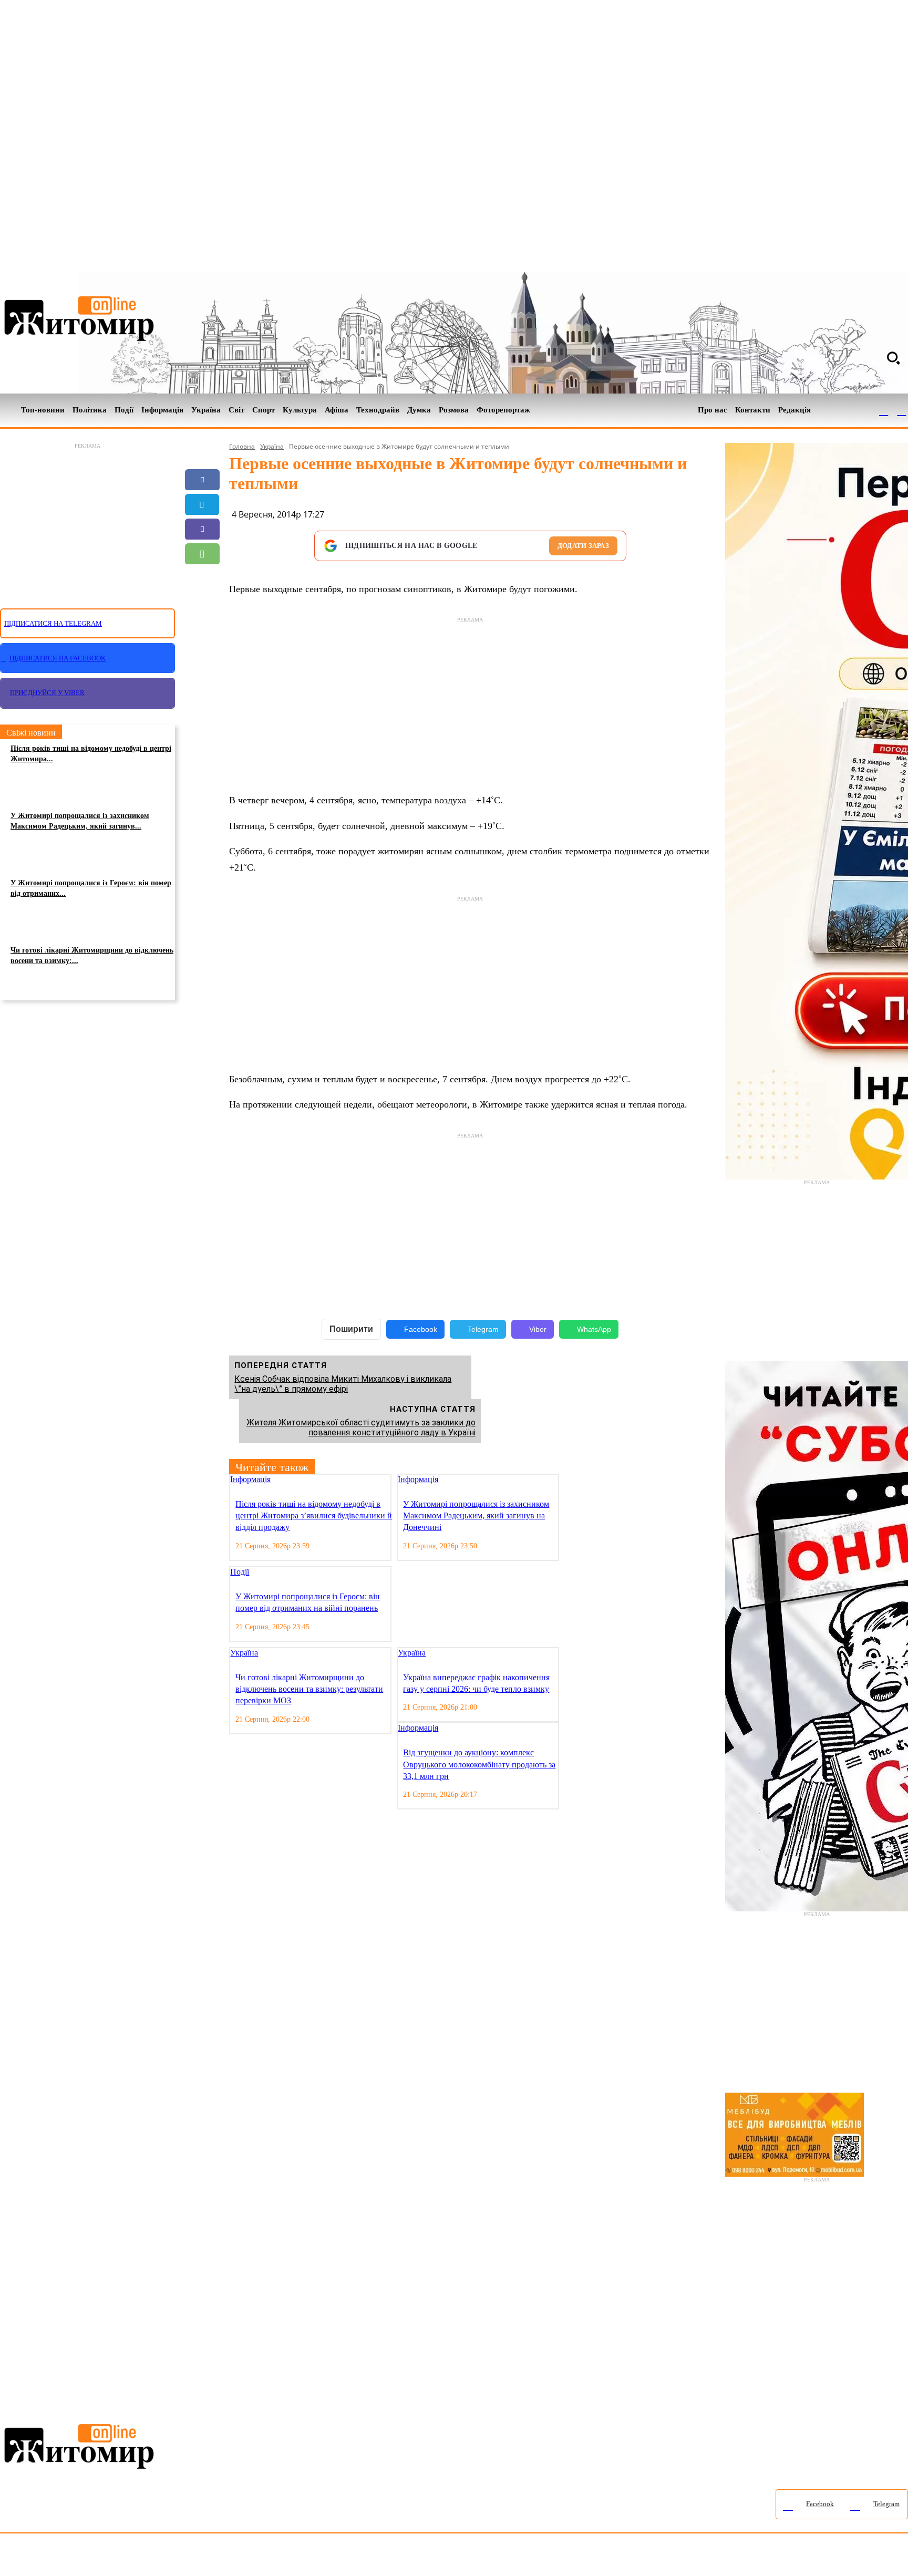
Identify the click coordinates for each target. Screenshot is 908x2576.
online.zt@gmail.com (579, 2557)
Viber (538, 1329)
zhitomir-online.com (448, 2557)
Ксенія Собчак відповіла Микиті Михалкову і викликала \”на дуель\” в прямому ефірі (343, 1384)
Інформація (250, 1479)
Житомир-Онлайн (86, 2557)
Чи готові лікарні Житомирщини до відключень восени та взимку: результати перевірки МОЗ (309, 1689)
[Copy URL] (202, 603)
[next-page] (574, 1480)
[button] (893, 358)
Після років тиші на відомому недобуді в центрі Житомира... (91, 754)
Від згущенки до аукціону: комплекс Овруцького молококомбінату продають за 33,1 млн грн (479, 1764)
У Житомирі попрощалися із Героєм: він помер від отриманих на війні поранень (308, 1602)
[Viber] (202, 529)
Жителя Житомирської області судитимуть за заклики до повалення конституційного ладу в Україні (361, 1427)
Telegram (483, 1329)
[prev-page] (566, 1480)
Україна (272, 446)
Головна (242, 446)
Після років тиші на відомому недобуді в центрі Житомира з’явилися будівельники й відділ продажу (314, 1516)
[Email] (202, 578)
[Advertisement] (87, 520)
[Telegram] (902, 410)
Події (240, 1572)
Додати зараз (583, 546)
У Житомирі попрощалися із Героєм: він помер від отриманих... (91, 888)
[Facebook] (884, 410)
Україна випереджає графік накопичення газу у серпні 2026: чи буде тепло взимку (476, 1683)
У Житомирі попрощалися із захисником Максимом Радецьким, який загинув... (80, 821)
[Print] (202, 628)
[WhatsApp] (202, 554)
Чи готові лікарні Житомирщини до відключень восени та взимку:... (92, 955)
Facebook (421, 1329)
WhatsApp (594, 1329)
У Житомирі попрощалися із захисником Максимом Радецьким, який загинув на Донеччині (476, 1516)
